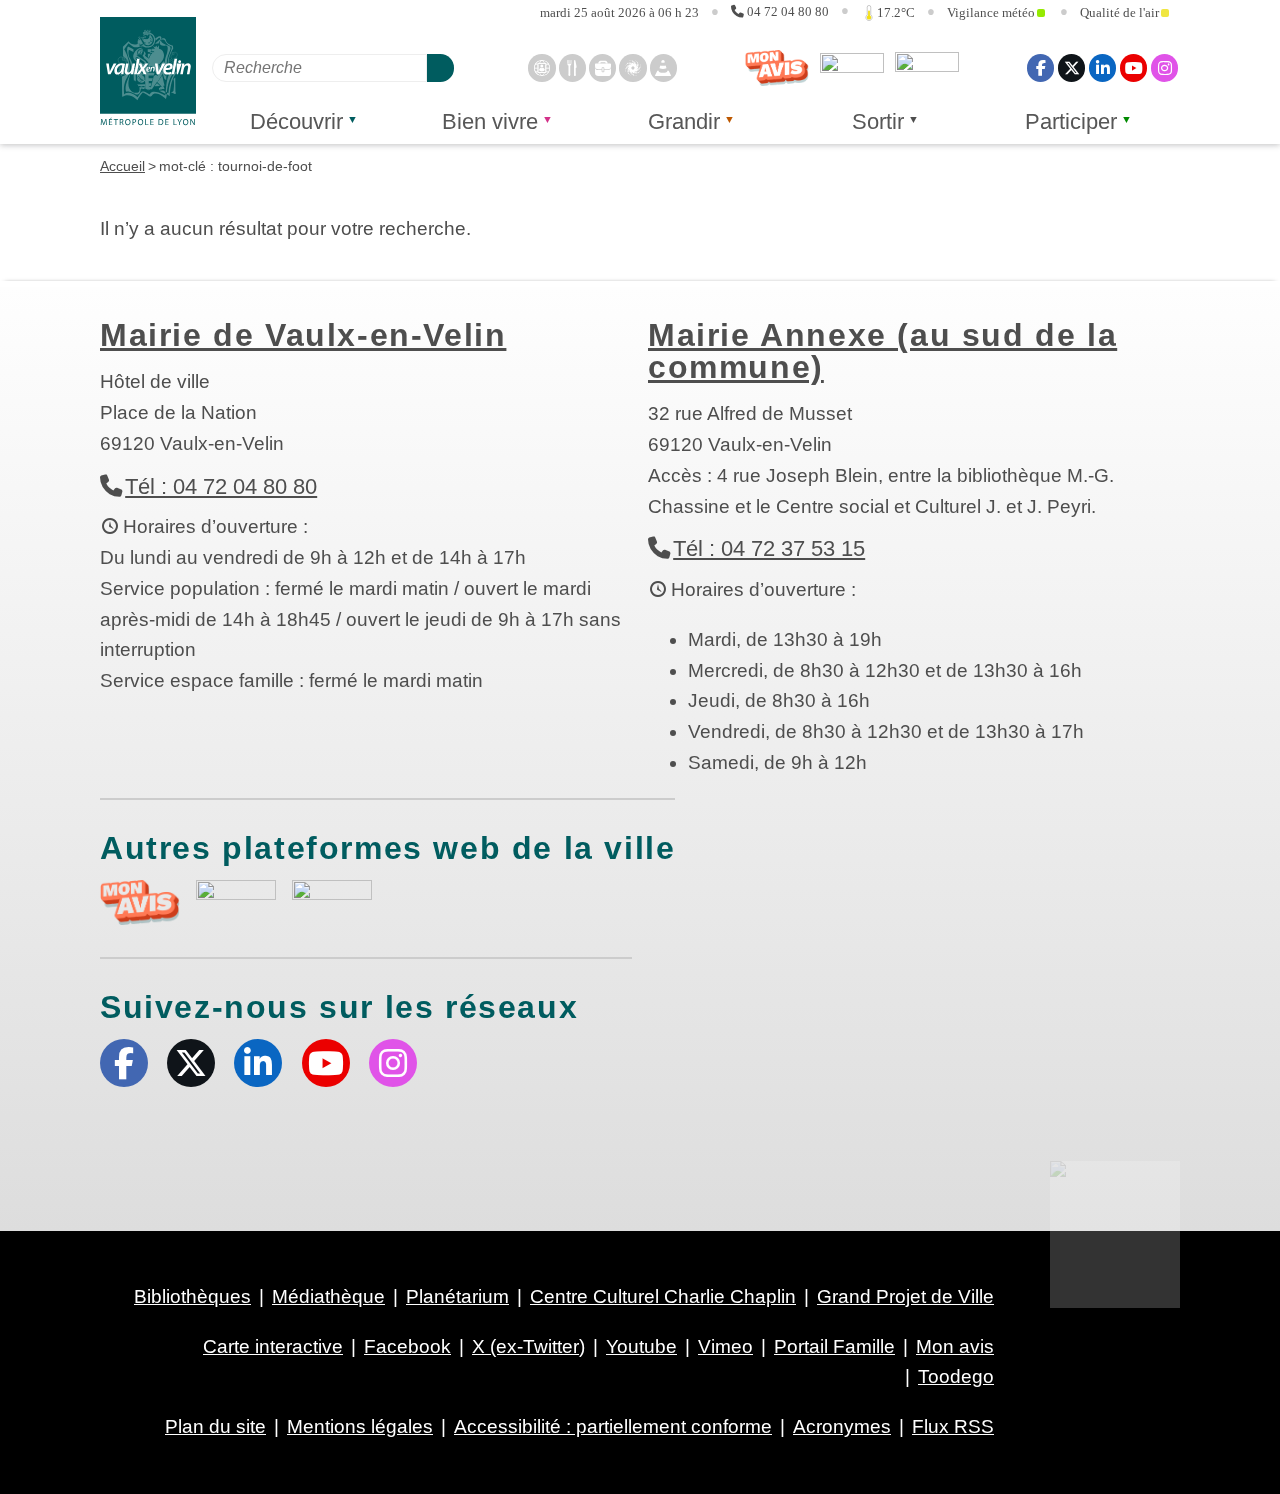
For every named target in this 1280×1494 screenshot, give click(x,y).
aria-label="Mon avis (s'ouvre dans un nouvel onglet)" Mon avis (140, 902)
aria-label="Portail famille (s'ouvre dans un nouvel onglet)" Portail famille (332, 900)
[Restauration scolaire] (572, 67)
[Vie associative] (632, 67)
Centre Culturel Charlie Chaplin (663, 1296)
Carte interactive (273, 1346)
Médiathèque (328, 1296)
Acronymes (842, 1426)
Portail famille (927, 68)
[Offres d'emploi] (602, 67)
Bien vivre (490, 121)
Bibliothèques (192, 1296)
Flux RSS (953, 1426)
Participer (1071, 121)
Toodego (852, 68)
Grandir (684, 121)
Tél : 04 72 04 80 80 (221, 486)
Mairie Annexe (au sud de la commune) (882, 351)
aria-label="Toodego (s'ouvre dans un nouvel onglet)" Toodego (236, 899)
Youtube (1133, 67)
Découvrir (296, 121)
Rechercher (440, 67)
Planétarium (457, 1296)
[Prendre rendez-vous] (541, 67)
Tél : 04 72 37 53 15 (769, 548)
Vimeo (725, 1346)
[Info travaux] (663, 67)
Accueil (122, 166)
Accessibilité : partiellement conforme (613, 1426)
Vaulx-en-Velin (148, 71)
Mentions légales (360, 1426)
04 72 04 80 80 (788, 12)
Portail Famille (834, 1346)
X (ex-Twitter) (1071, 67)
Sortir (878, 121)
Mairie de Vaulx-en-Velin (303, 335)
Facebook (1040, 67)
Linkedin (1102, 67)
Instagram (1164, 67)
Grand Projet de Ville (905, 1296)
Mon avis (777, 68)
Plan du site (215, 1426)
